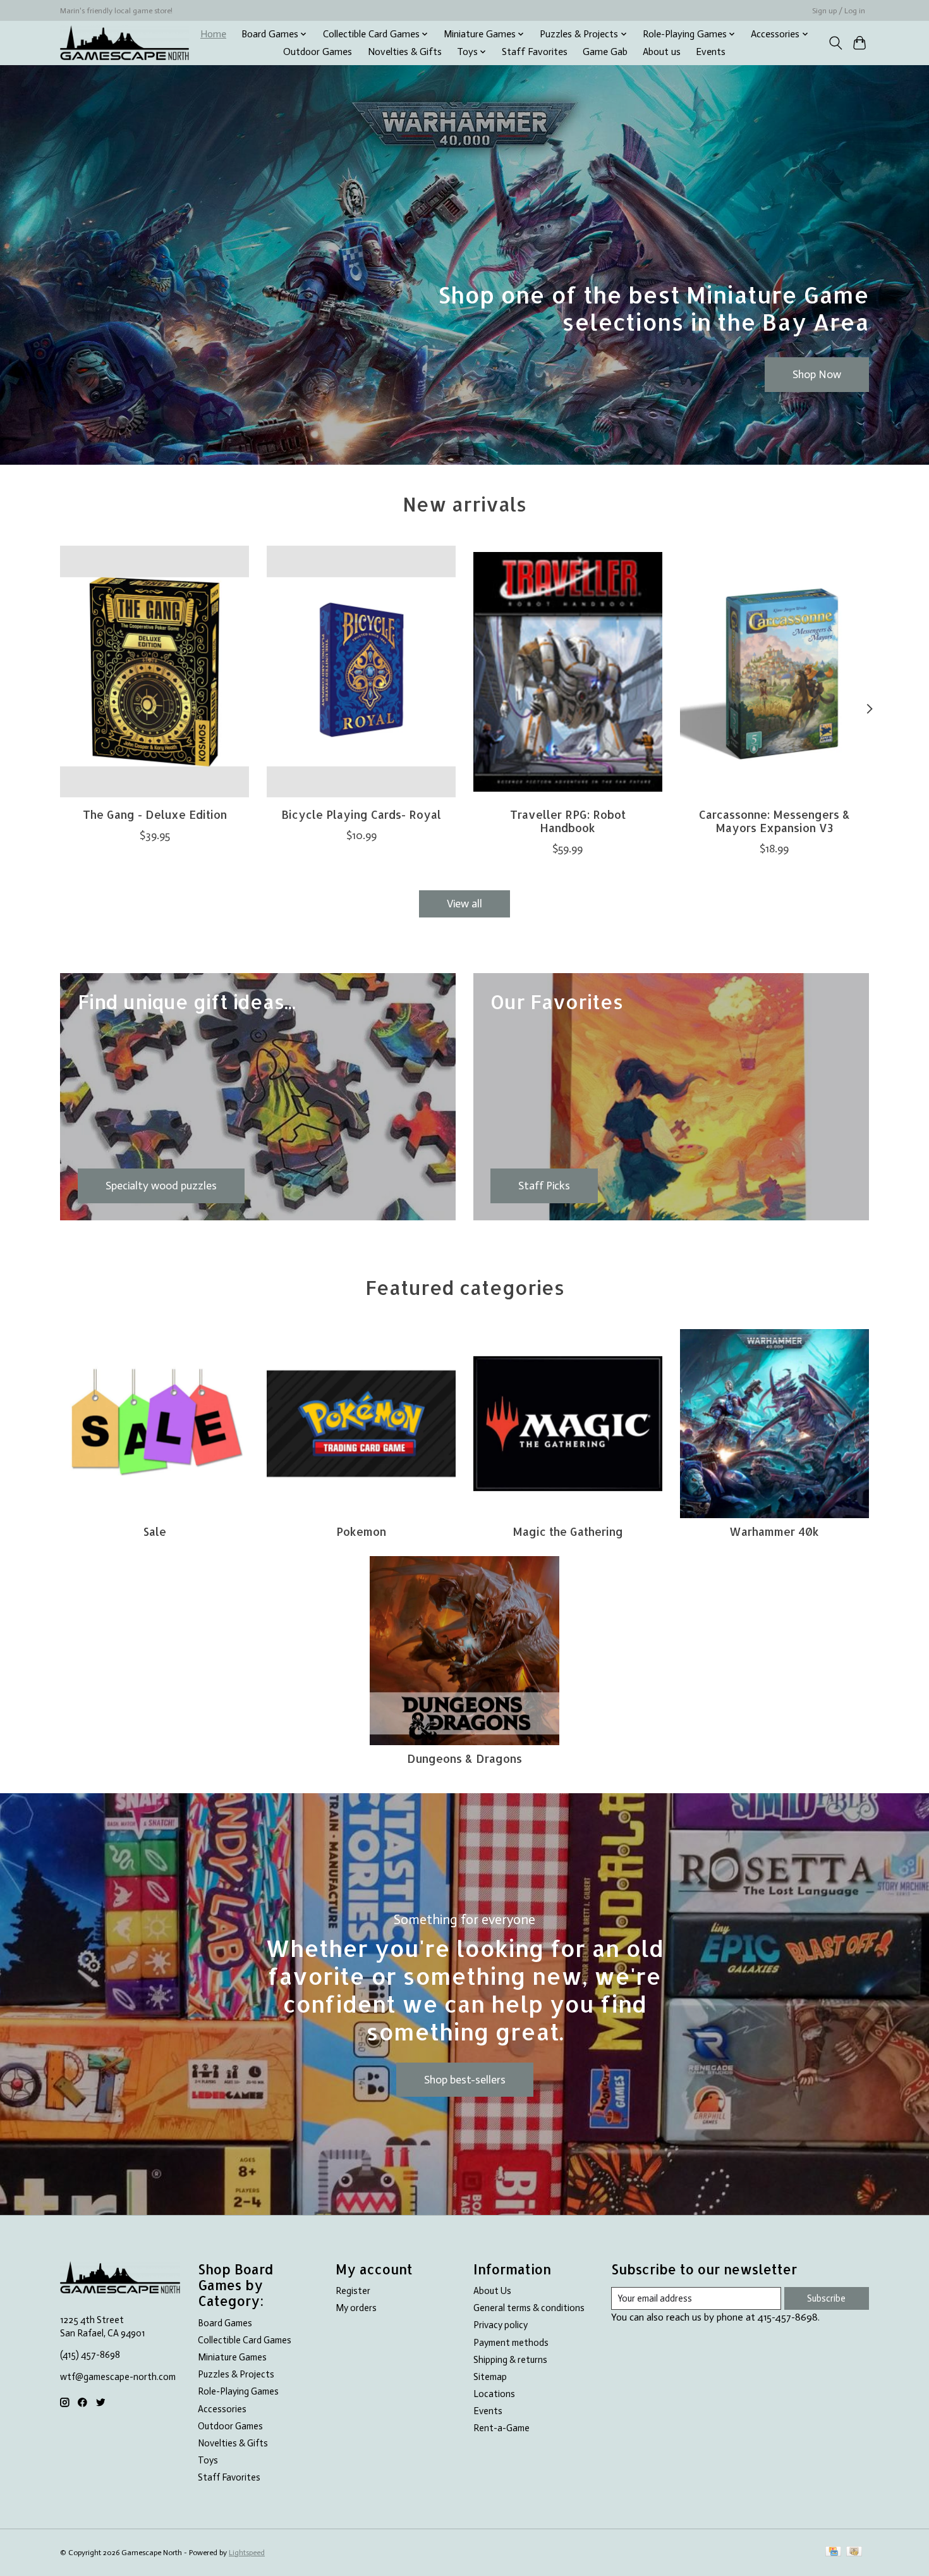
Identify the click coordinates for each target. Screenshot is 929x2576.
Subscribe (826, 2298)
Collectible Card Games (245, 2340)
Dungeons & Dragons (464, 1758)
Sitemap (490, 2377)
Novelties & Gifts (405, 52)
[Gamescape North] (124, 43)
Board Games (225, 2323)
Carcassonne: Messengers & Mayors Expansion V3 (774, 820)
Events (711, 52)
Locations (494, 2394)
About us (662, 52)
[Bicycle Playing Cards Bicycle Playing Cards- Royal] (361, 672)
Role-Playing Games (238, 2391)
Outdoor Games (318, 52)
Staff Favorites (535, 52)
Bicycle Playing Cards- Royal (361, 814)
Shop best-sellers (465, 2080)
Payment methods (511, 2343)
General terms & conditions (529, 2308)
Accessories (222, 2409)
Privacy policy (501, 2325)
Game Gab (605, 52)
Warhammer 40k (774, 1531)
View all (464, 904)
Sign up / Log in (839, 11)
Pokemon (361, 1531)
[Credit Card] (833, 2552)
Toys (208, 2460)
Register (353, 2291)
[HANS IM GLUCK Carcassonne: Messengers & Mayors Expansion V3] (774, 672)
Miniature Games (232, 2357)
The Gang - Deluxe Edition (155, 814)
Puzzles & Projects (236, 2374)
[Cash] (854, 2552)
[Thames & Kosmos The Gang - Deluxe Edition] (155, 672)
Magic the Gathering (568, 1531)
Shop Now (817, 374)
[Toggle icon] (835, 43)
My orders (356, 2308)
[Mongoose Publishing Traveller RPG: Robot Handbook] (568, 672)
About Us (492, 2291)
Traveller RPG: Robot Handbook (568, 820)
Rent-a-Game (501, 2428)
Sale (155, 1531)
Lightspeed (247, 2553)
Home (213, 34)
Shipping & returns (510, 2360)
